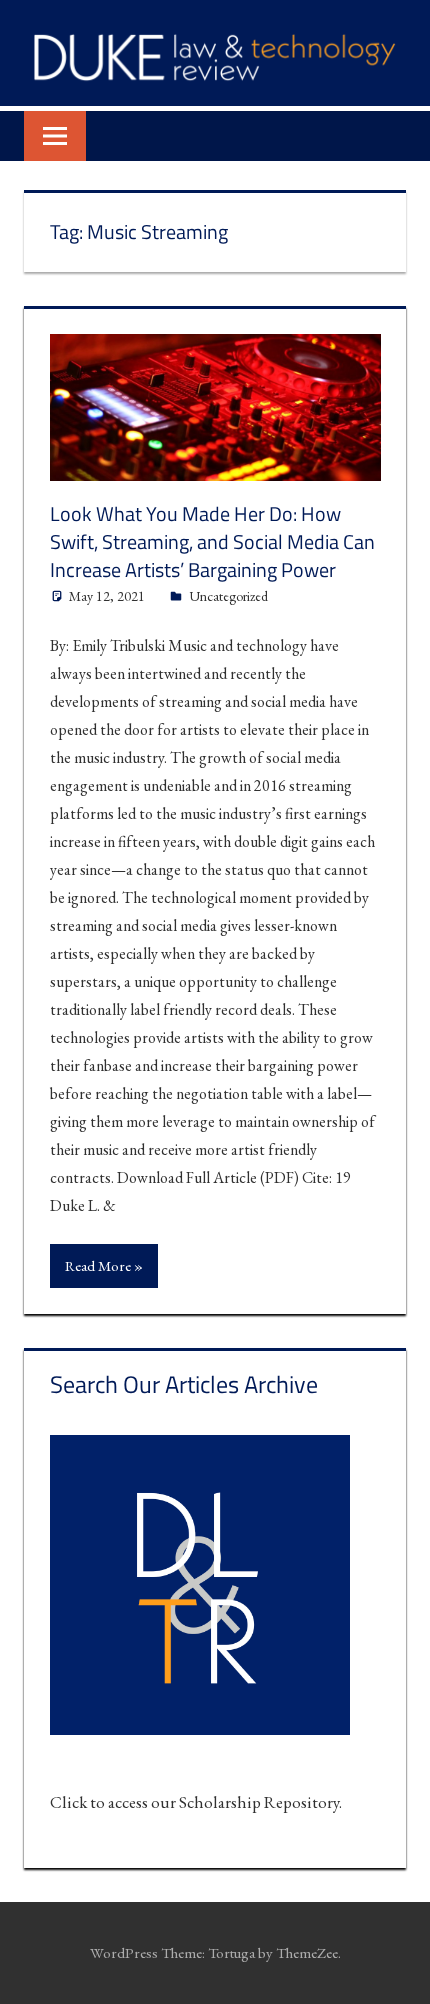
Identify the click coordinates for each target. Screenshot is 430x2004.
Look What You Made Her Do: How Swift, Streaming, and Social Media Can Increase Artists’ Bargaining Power (212, 541)
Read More (98, 1265)
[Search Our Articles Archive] (200, 1746)
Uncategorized (228, 596)
